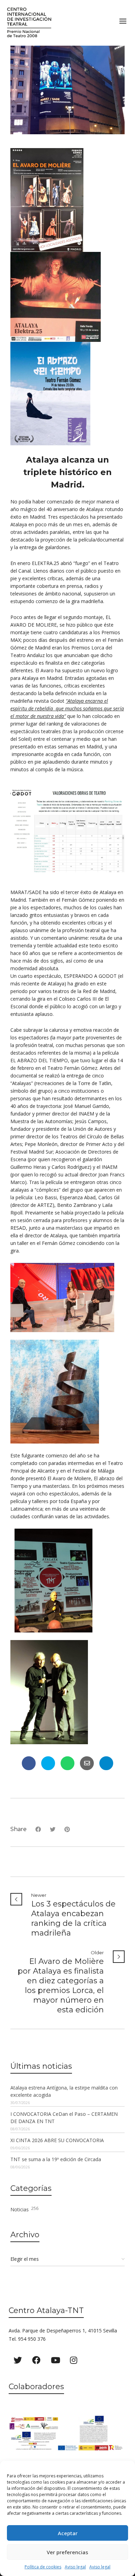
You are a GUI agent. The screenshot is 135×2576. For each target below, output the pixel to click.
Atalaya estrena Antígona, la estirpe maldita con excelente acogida (64, 2091)
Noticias (24, 2209)
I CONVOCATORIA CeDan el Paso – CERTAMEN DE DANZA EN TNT (64, 2118)
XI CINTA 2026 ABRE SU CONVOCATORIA (57, 2140)
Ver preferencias (67, 2552)
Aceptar (68, 2533)
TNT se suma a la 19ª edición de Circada (56, 2159)
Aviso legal (75, 2567)
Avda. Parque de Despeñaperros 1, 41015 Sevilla (63, 2331)
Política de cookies (43, 2567)
